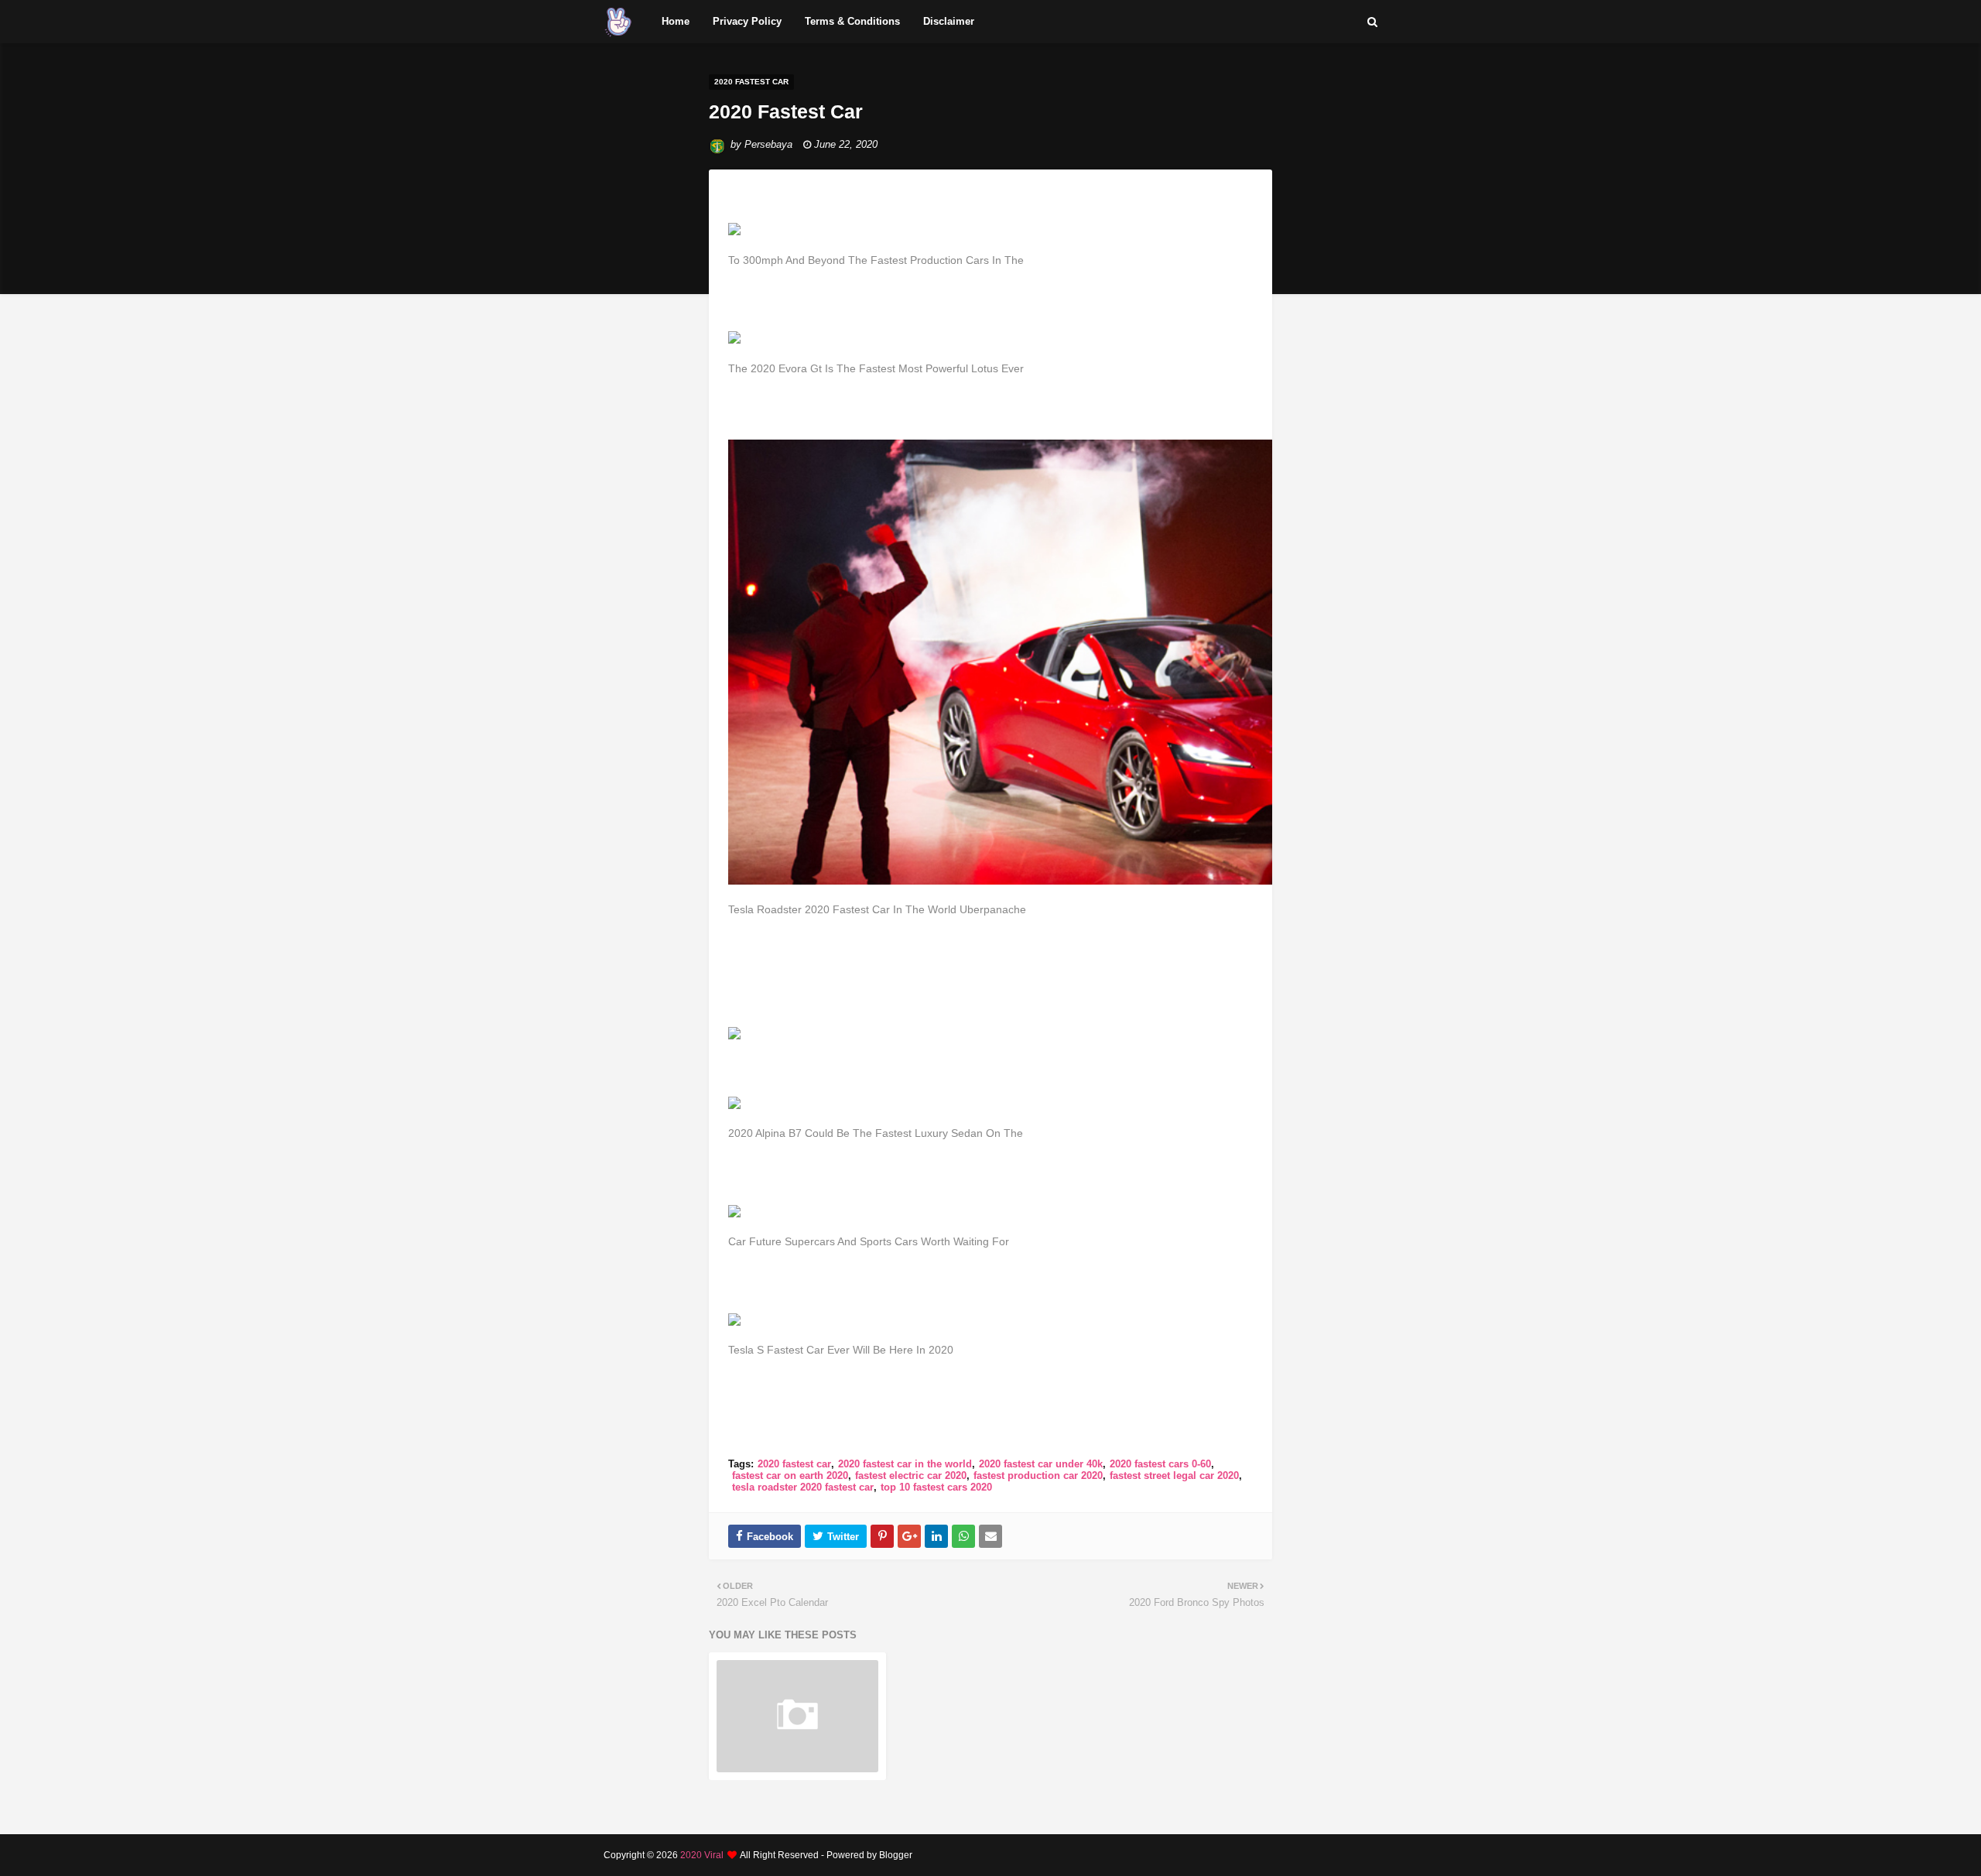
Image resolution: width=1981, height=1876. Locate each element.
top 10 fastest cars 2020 (936, 1487)
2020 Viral (702, 1855)
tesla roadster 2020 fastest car (803, 1487)
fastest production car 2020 (1038, 1475)
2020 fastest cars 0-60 (1160, 1464)
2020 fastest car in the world (905, 1464)
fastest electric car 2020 (911, 1475)
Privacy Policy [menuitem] (747, 21)
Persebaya (768, 144)
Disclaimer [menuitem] (949, 21)
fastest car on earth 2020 (790, 1475)
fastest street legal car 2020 (1174, 1475)
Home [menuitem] (676, 21)
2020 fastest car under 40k (1041, 1464)
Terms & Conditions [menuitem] (852, 21)
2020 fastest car (794, 1464)
